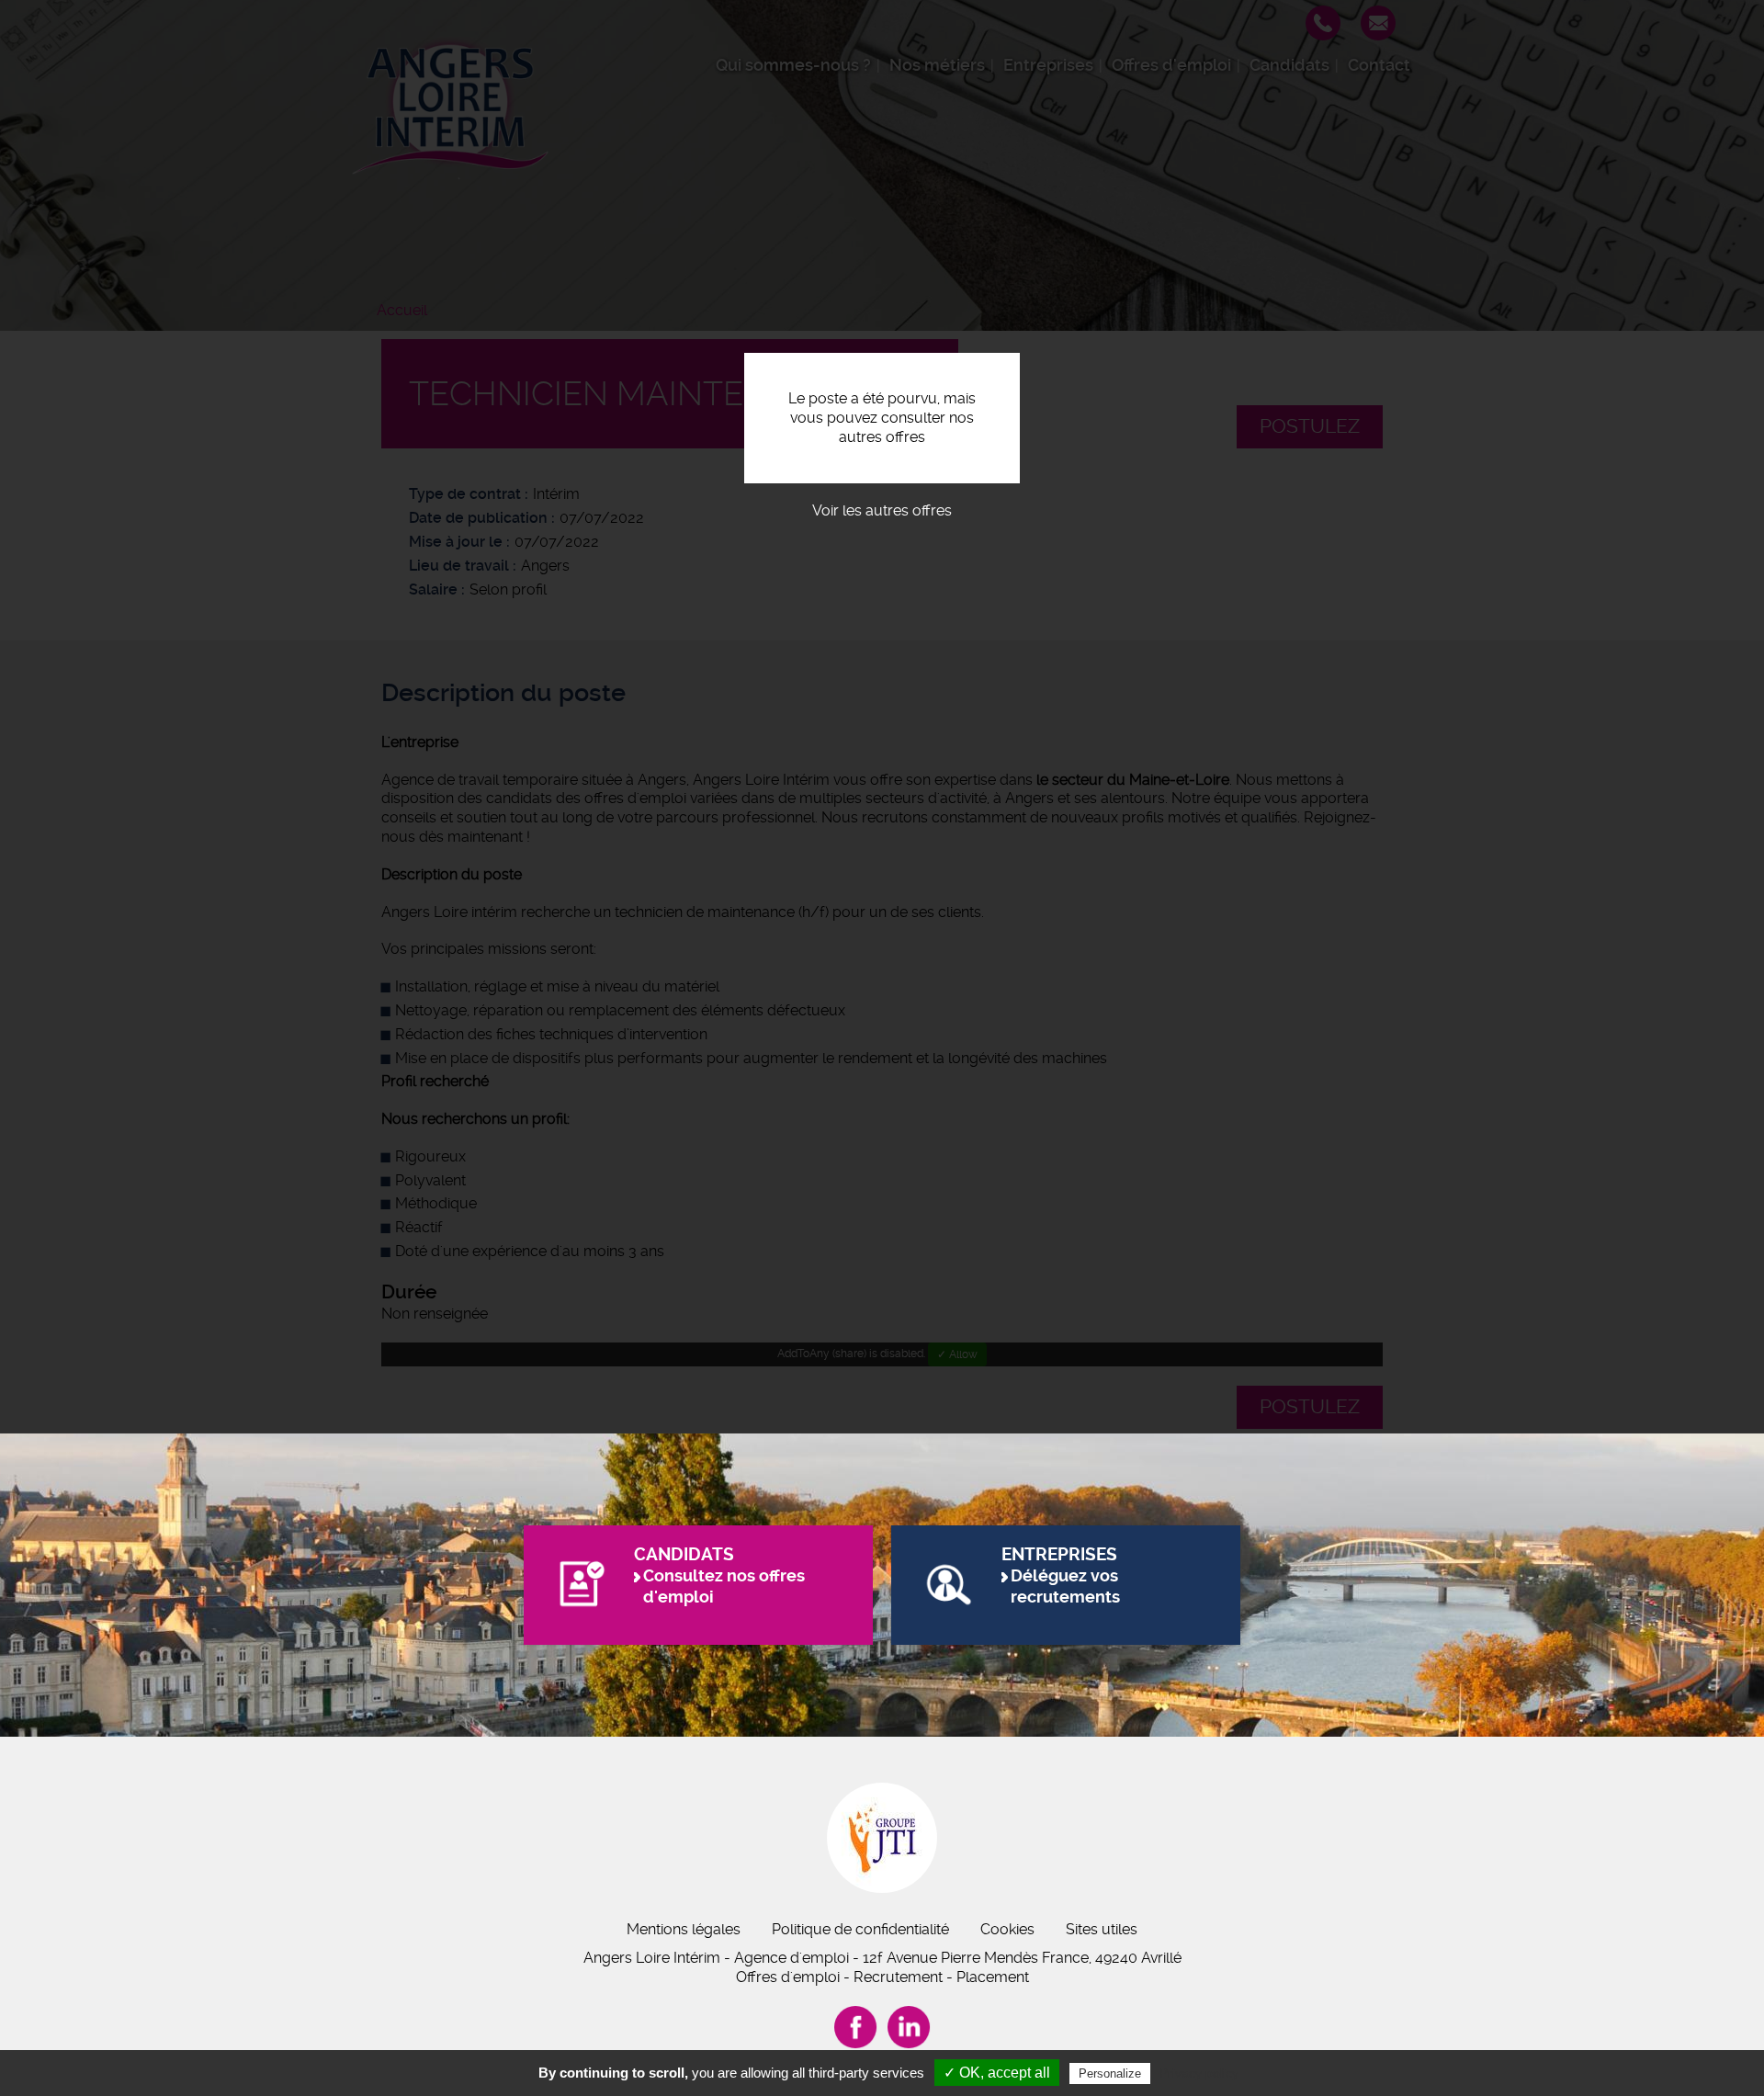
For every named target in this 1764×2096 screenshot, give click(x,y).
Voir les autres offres (882, 510)
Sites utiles (1102, 1929)
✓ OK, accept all (997, 2073)
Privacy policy (1199, 2073)
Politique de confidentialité (860, 1929)
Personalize (1110, 2073)
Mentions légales (684, 1929)
